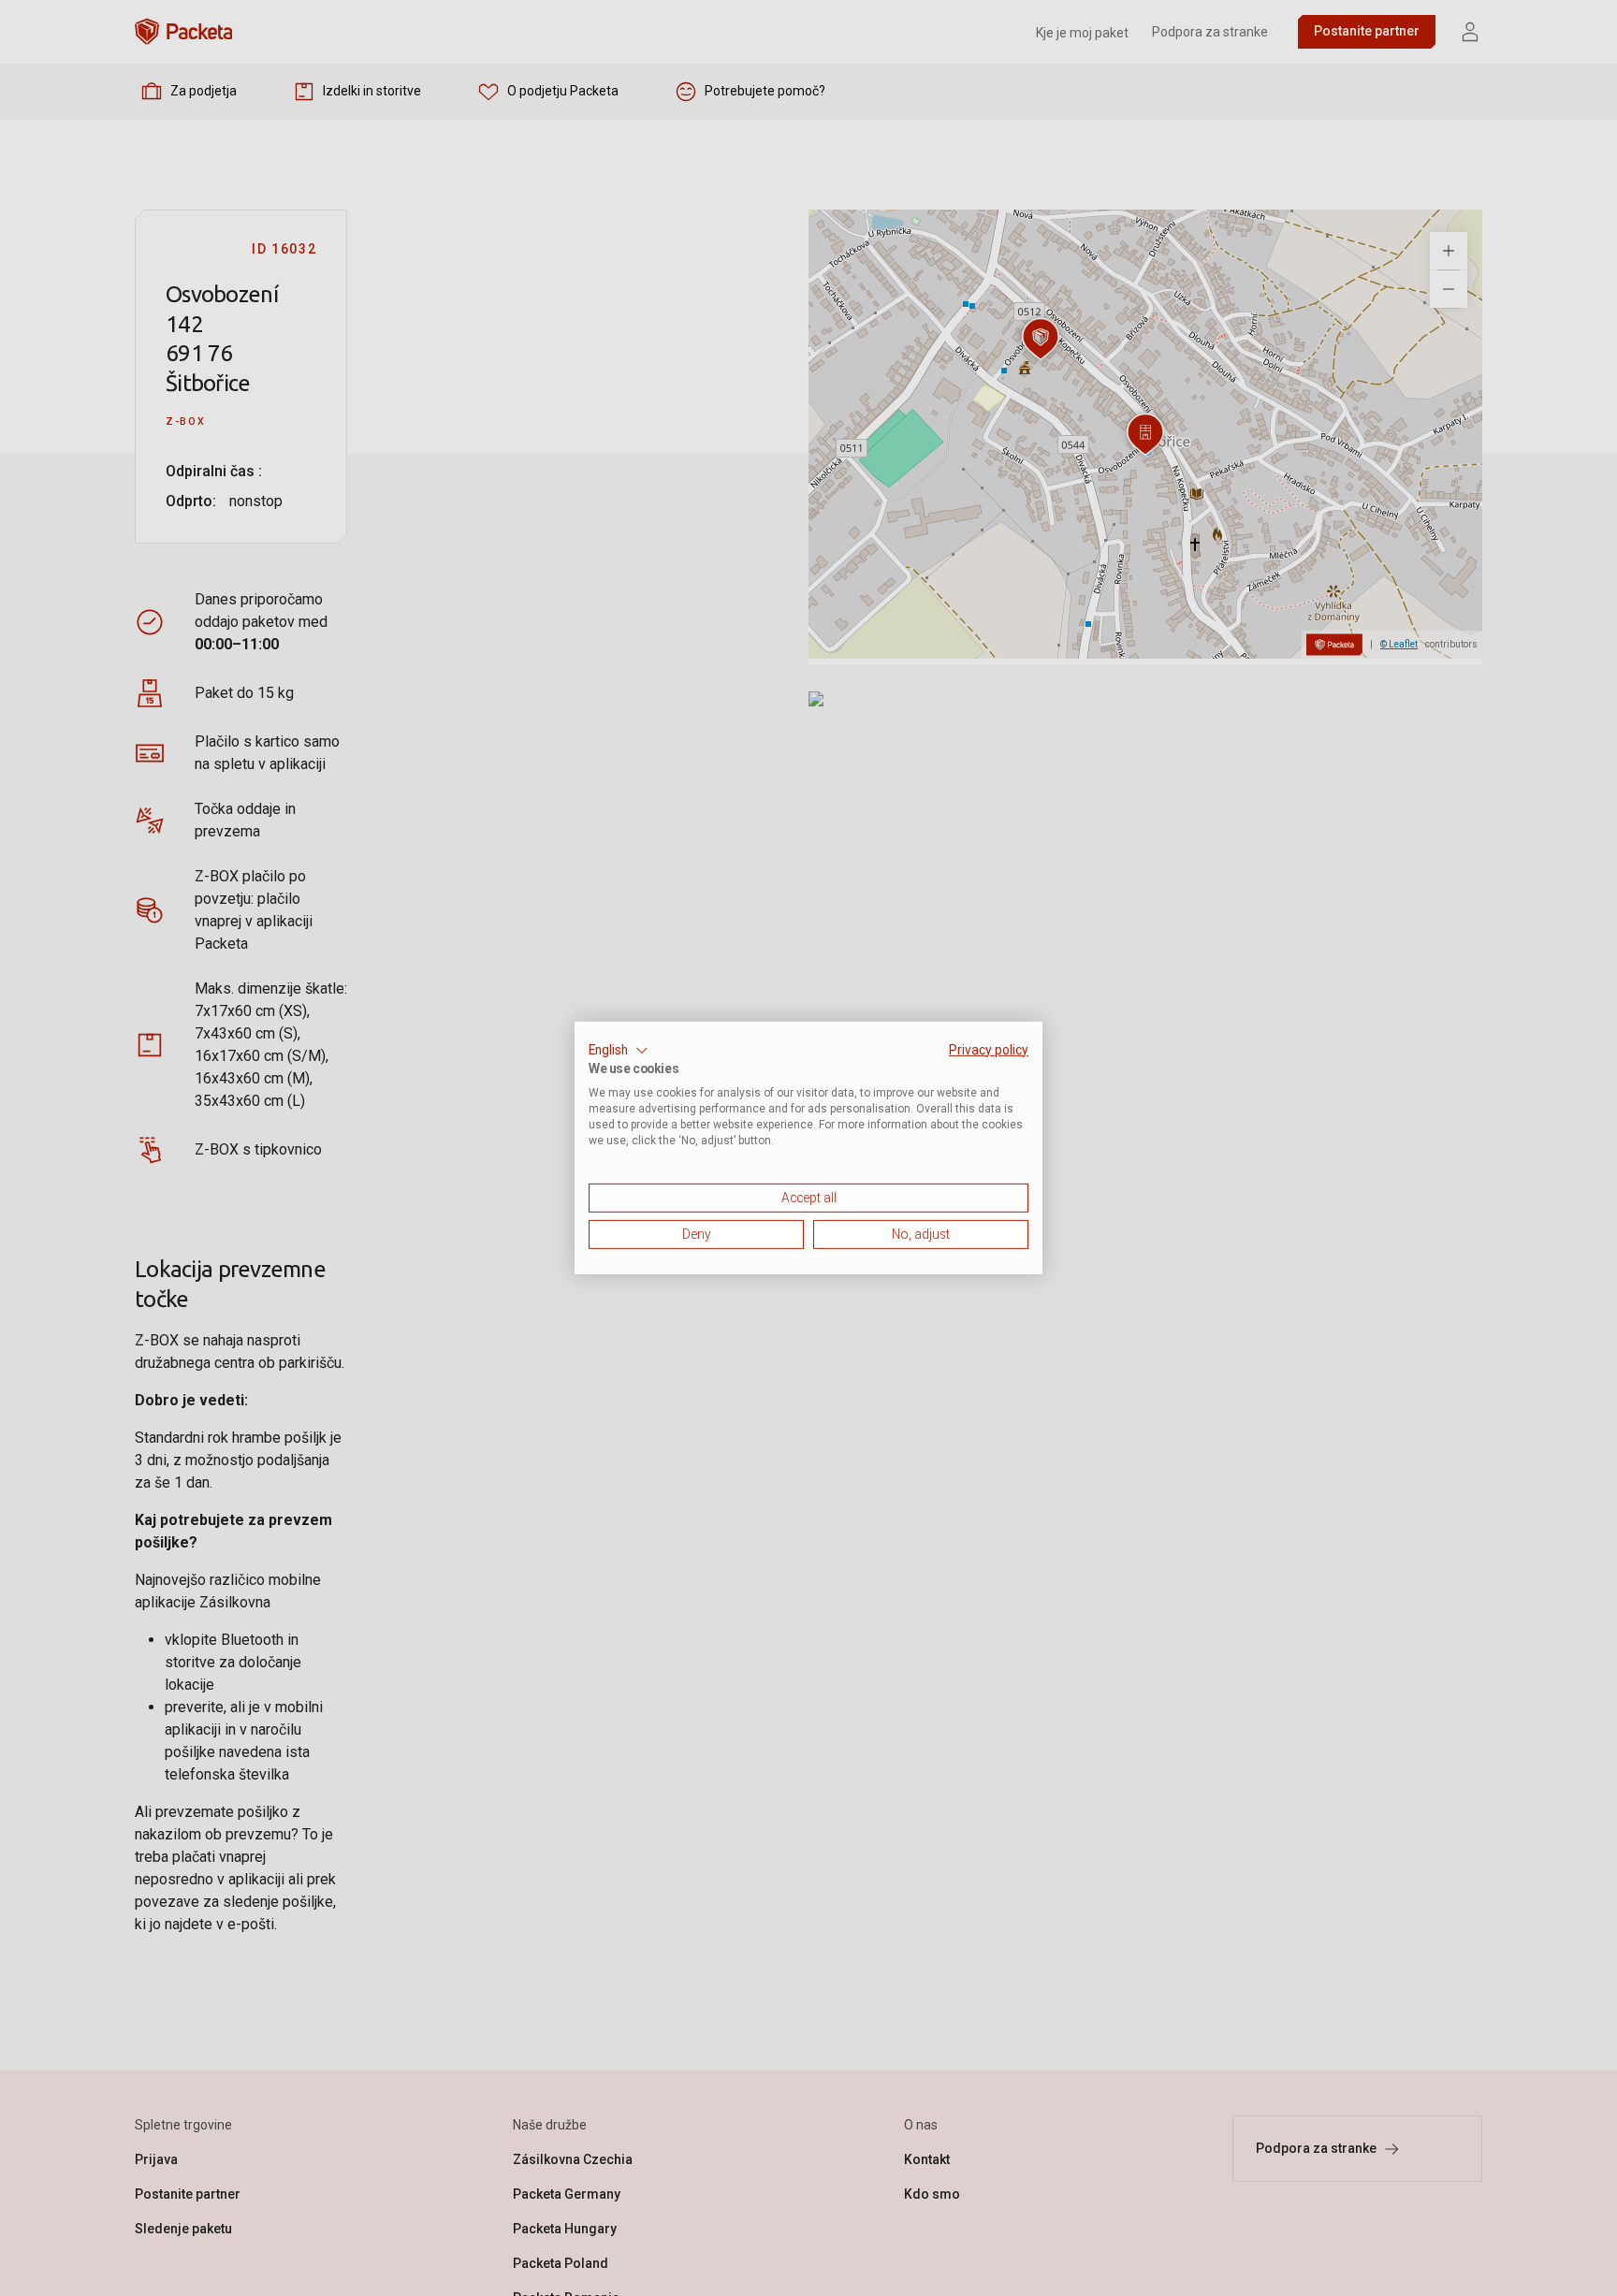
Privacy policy (989, 1050)
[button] (619, 1051)
